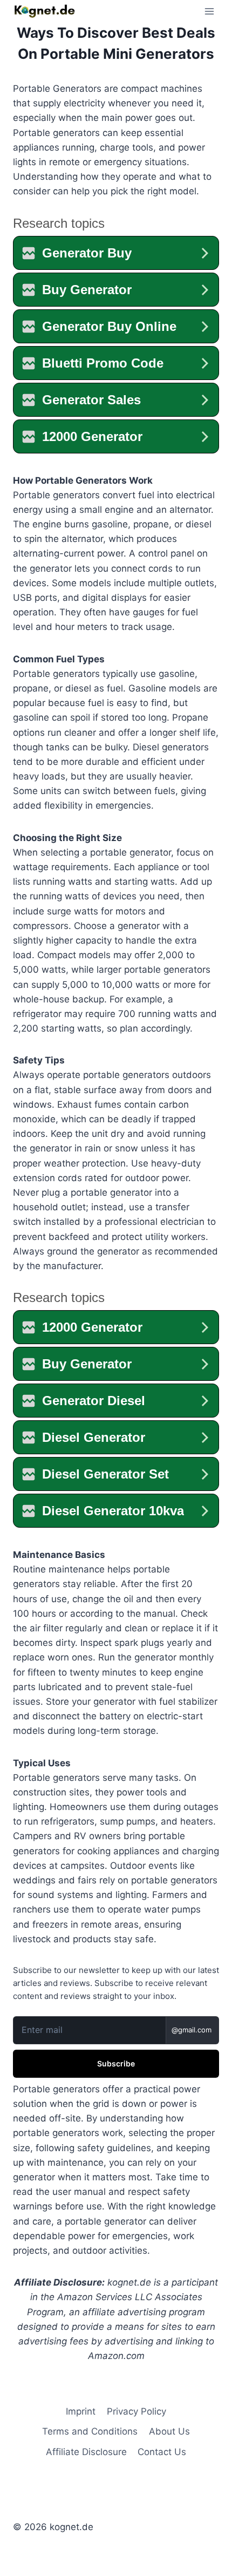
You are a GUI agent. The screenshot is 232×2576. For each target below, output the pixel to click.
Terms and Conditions (90, 2431)
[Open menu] (209, 11)
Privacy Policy (137, 2411)
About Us (169, 2431)
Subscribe (116, 2063)
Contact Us (162, 2452)
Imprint (81, 2411)
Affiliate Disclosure (86, 2452)
